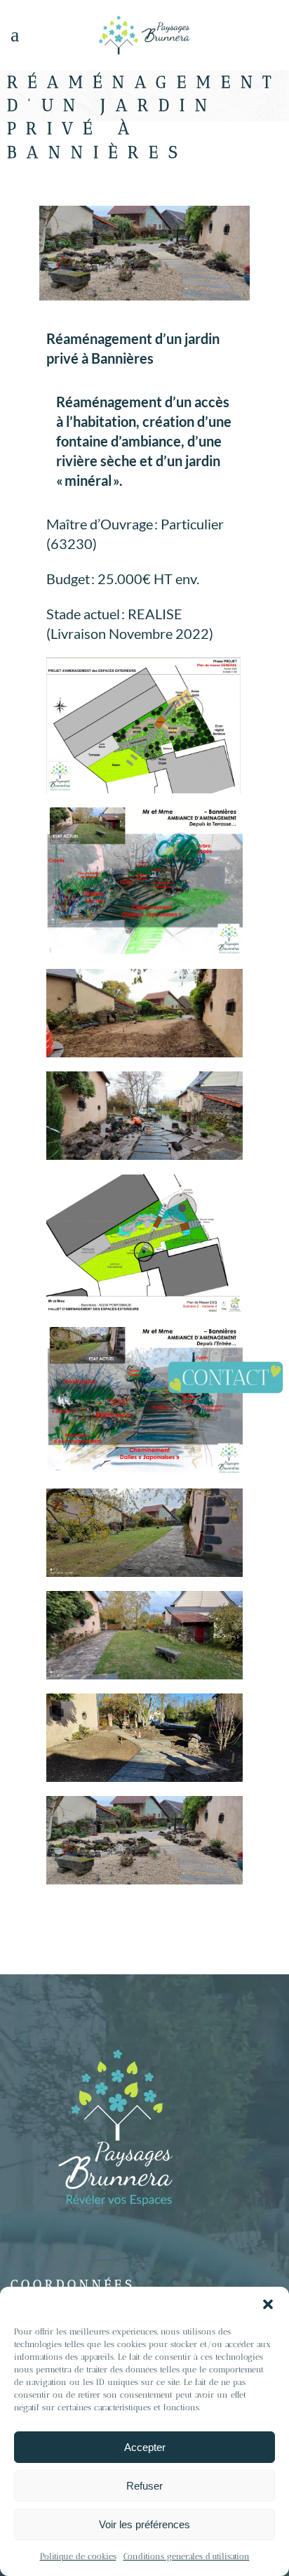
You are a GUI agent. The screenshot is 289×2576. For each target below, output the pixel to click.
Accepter (145, 2447)
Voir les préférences (144, 2524)
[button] (268, 2304)
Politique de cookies (78, 2556)
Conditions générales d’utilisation (187, 2556)
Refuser (144, 2486)
